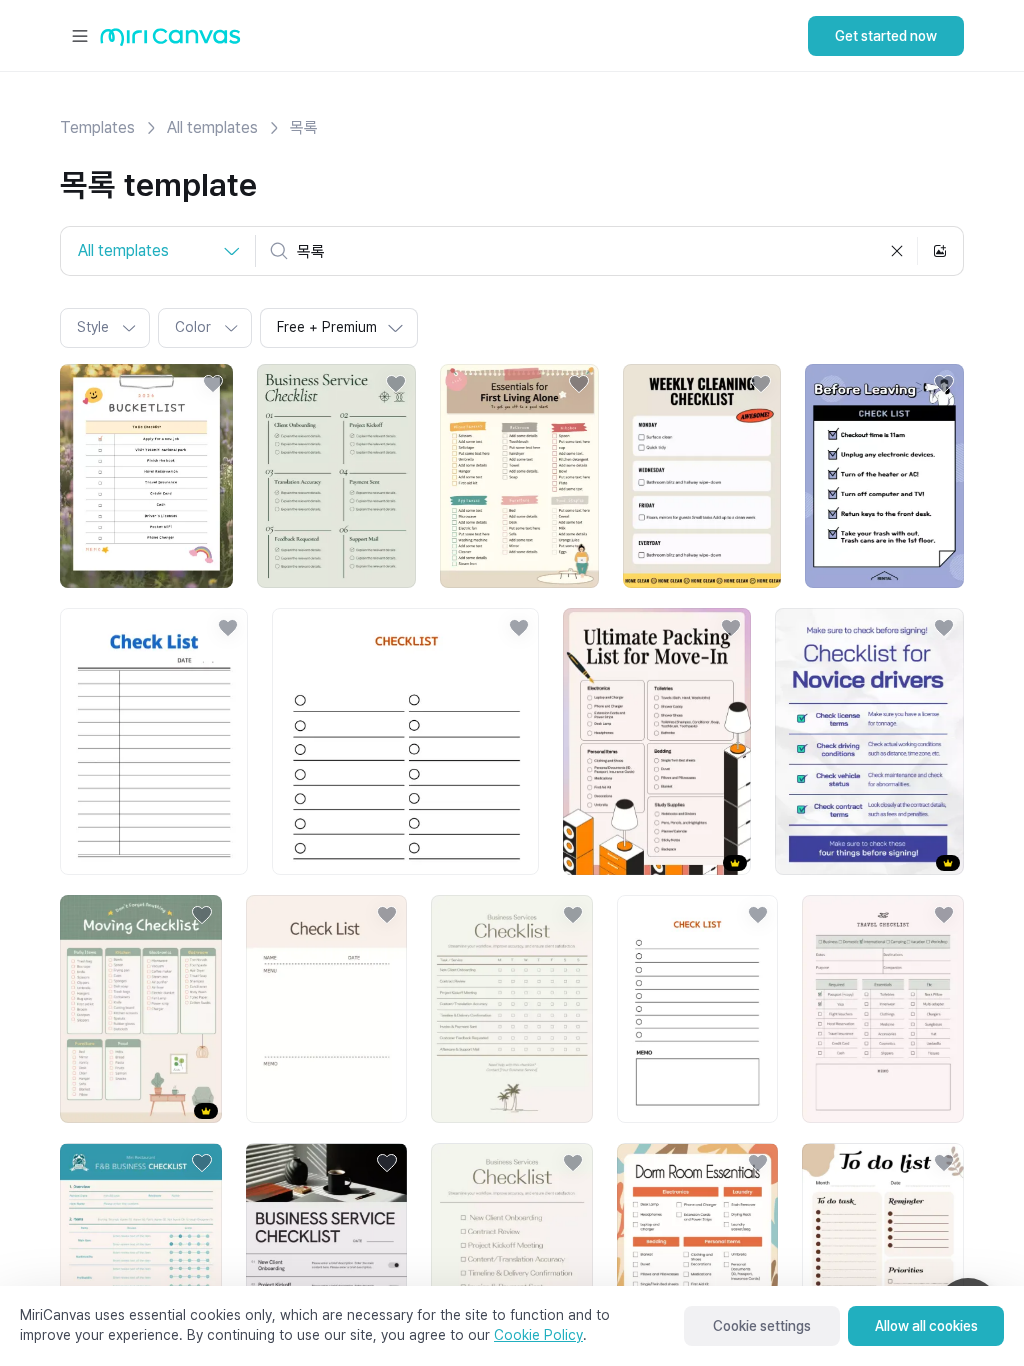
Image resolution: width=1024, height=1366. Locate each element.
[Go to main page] (170, 41)
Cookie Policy (538, 1335)
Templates (97, 127)
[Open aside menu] (80, 36)
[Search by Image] (940, 251)
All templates (212, 127)
